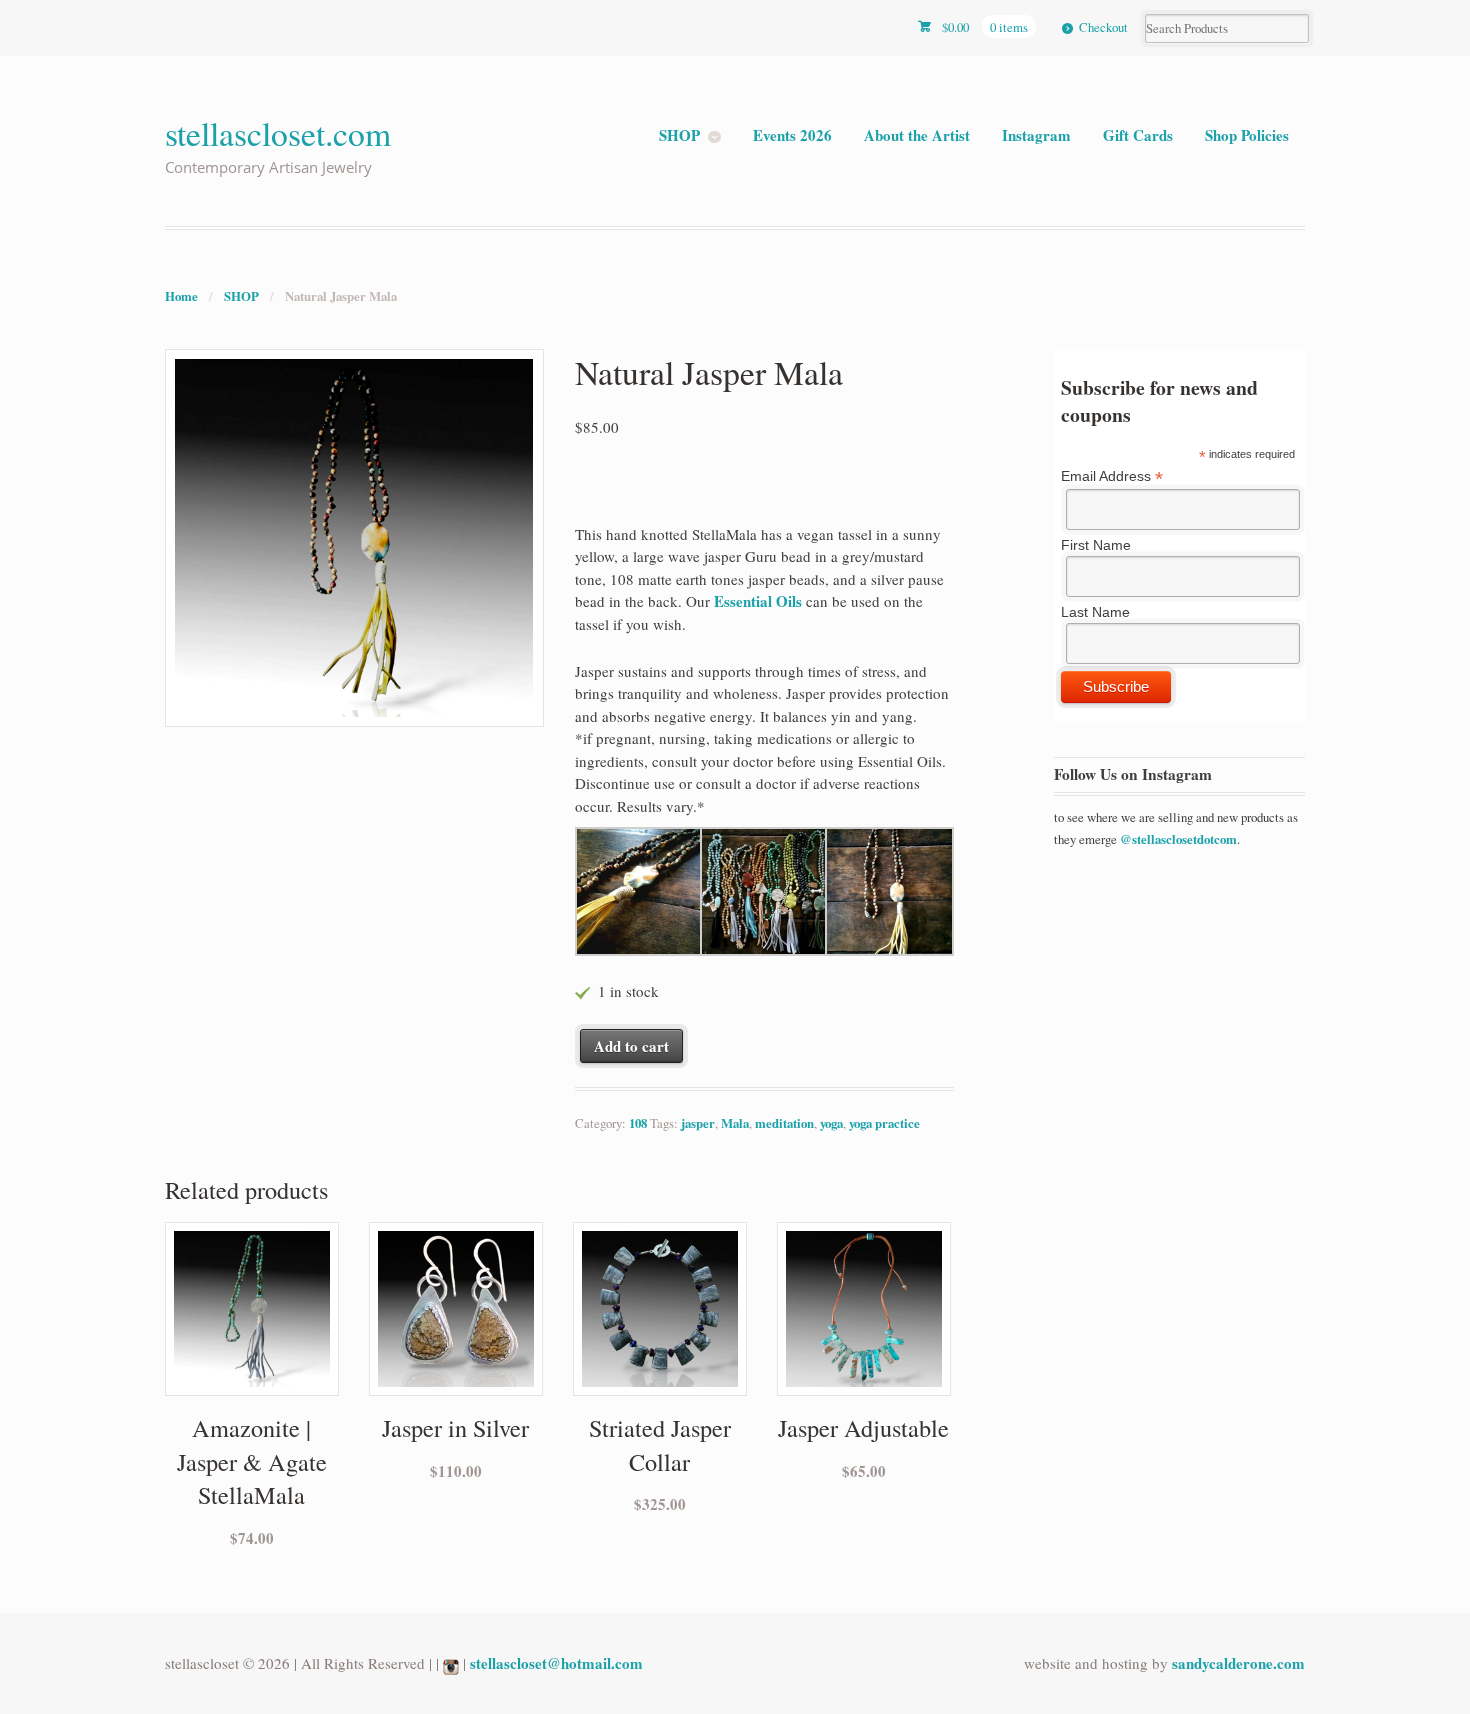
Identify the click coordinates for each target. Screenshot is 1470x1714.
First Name (1096, 545)
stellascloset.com (278, 132)
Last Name (1095, 612)
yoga (831, 1123)
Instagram (1036, 135)
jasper (698, 1123)
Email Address (1112, 476)
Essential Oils (758, 601)
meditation (784, 1123)
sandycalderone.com (1238, 1663)
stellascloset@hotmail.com (556, 1663)
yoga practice (884, 1123)
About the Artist (917, 135)
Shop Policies (1247, 135)
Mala (735, 1123)
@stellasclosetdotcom (1178, 839)
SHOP (679, 135)
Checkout (1103, 27)
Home (181, 296)
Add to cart (631, 1046)
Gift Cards (1138, 135)
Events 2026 (792, 135)
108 (638, 1123)
